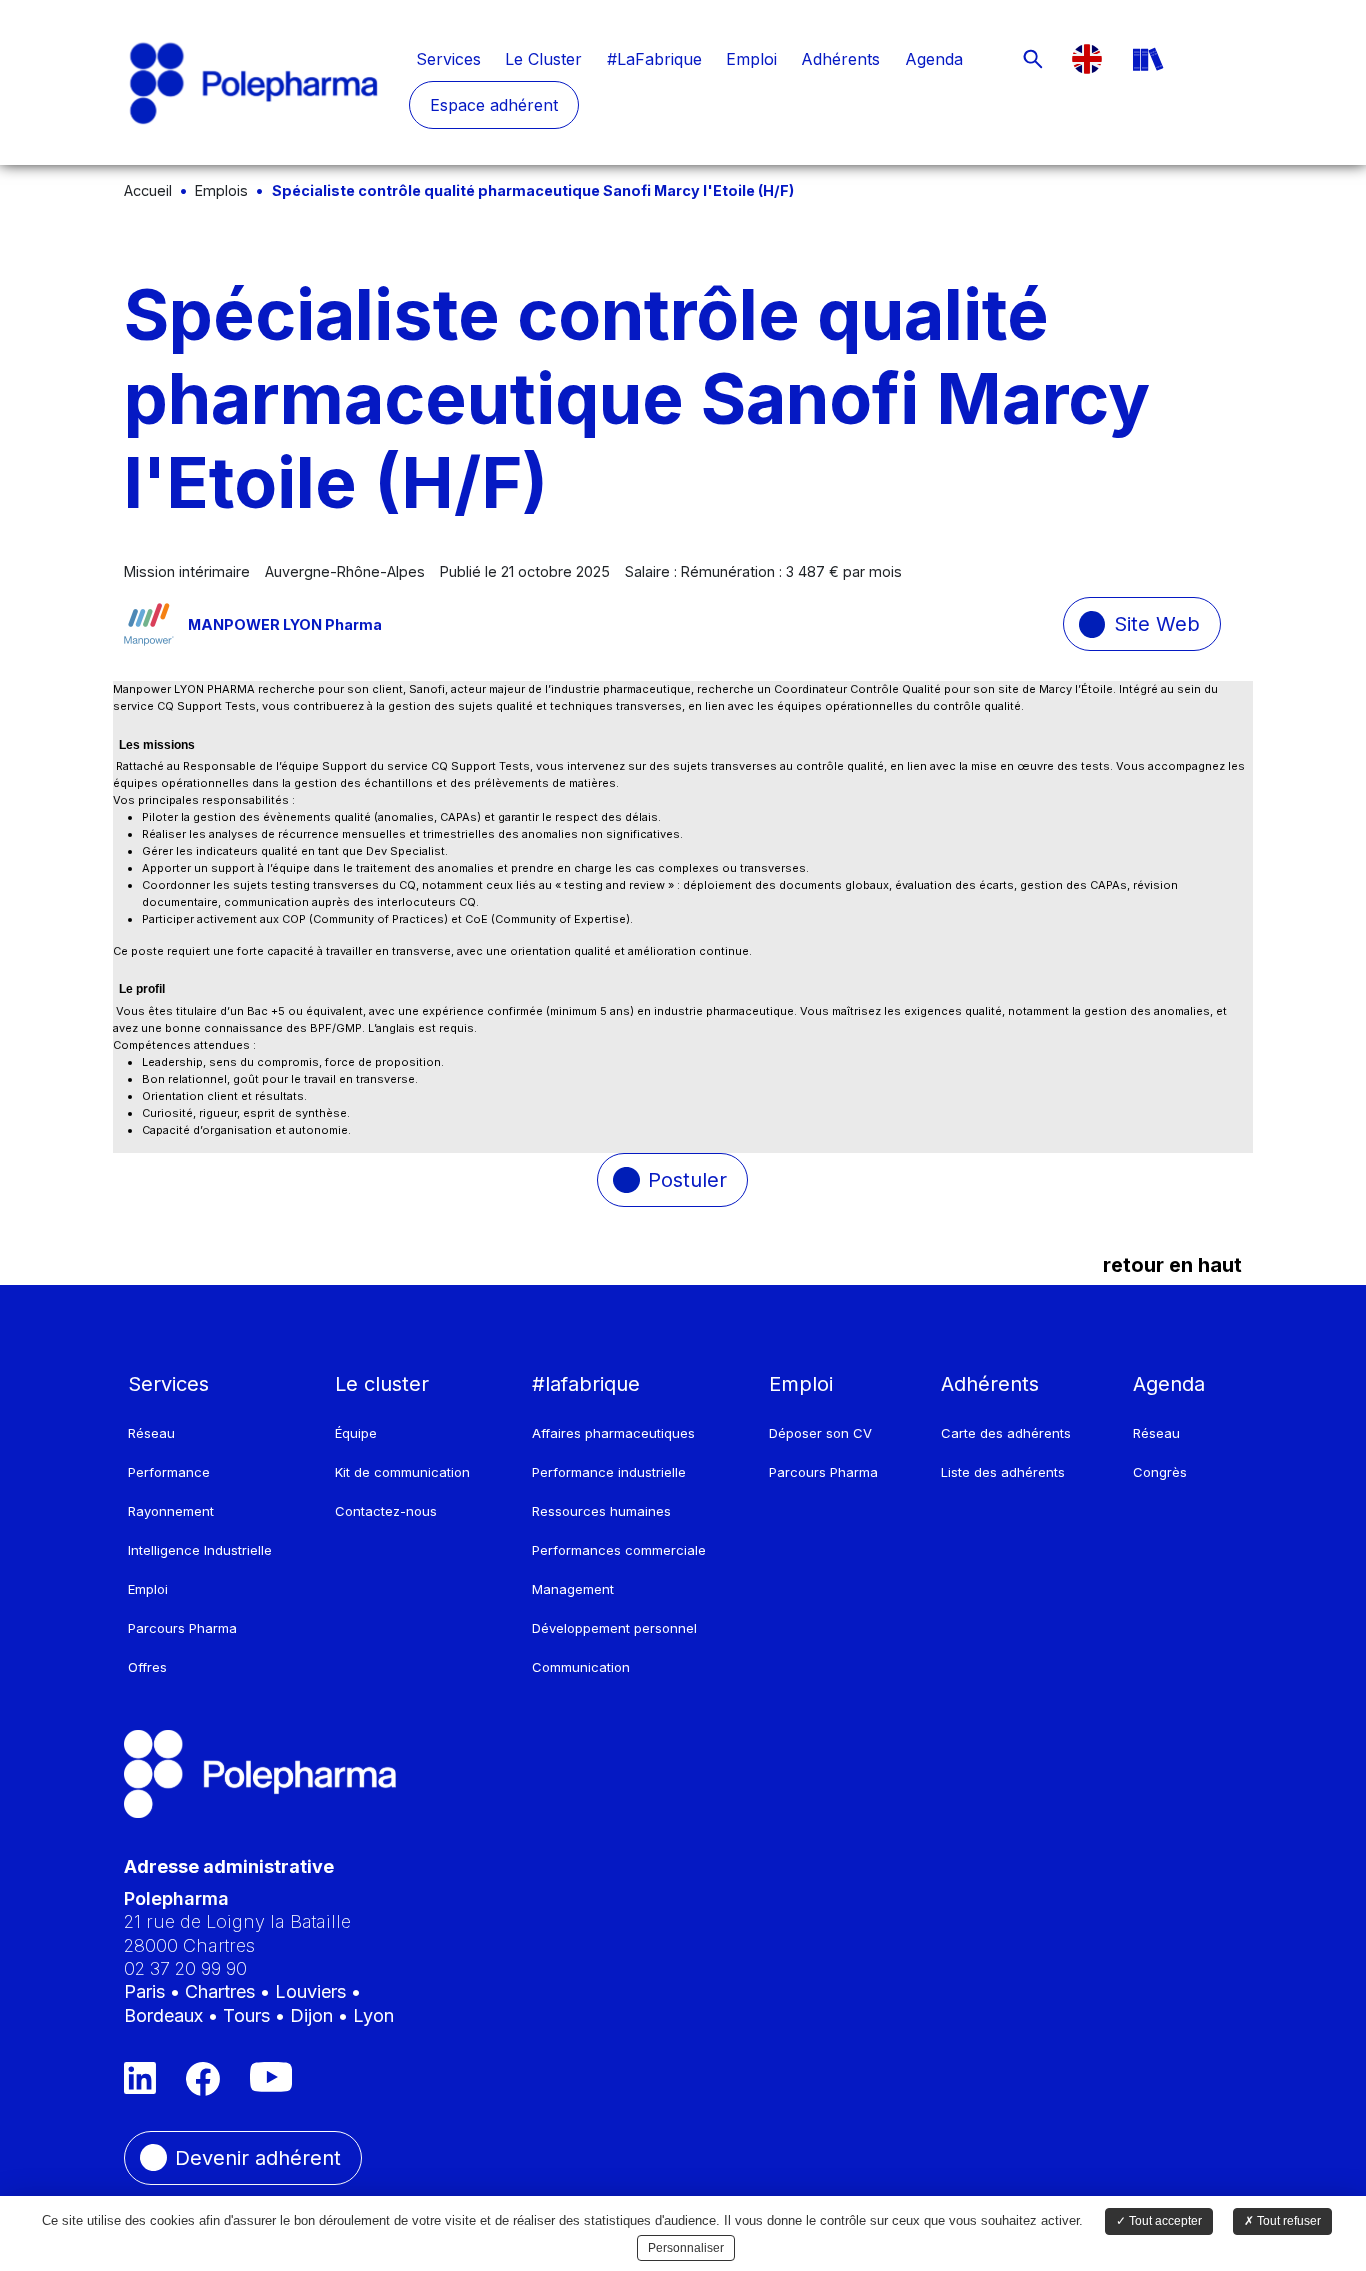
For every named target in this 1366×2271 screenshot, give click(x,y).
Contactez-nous (386, 1511)
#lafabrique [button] (586, 1384)
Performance (169, 1472)
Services (448, 59)
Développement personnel (614, 1628)
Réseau (151, 1433)
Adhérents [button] (990, 1384)
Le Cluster (543, 59)
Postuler (687, 1180)
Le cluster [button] (382, 1384)
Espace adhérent (494, 105)
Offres (147, 1667)
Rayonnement (171, 1511)
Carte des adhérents (1006, 1433)
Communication (581, 1667)
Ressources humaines (601, 1511)
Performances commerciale (619, 1550)
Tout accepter (1164, 2221)
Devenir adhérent (258, 2158)
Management (573, 1589)
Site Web (1157, 624)
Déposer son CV (820, 1433)
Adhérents (840, 59)
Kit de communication (402, 1472)
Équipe (356, 1433)
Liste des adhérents (1003, 1472)
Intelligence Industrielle (200, 1550)
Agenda (934, 59)
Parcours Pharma (182, 1628)
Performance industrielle (609, 1472)
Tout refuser (1287, 2221)
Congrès (1160, 1472)
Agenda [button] (1169, 1384)
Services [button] (168, 1384)
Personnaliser (686, 2248)
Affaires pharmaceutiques (613, 1433)
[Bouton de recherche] (1032, 58)
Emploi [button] (801, 1384)
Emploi (751, 59)
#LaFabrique (654, 59)
